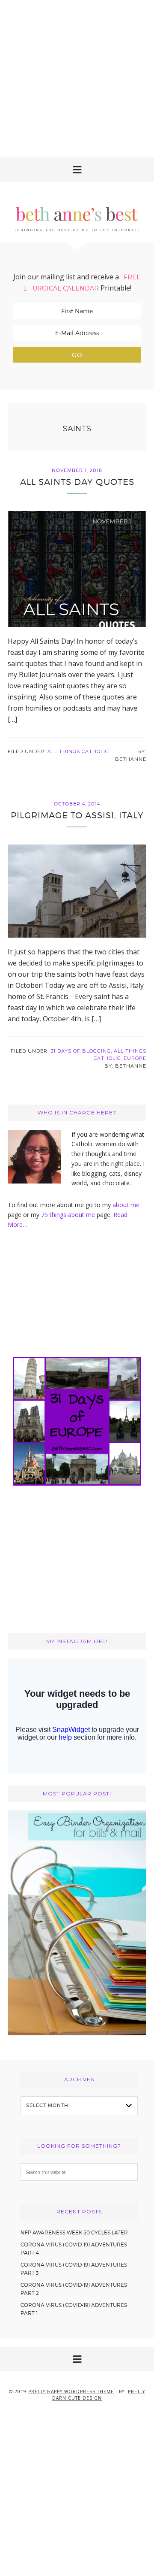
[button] (77, 170)
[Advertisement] (77, 77)
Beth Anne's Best (77, 212)
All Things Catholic (78, 751)
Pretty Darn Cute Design (99, 2395)
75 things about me (69, 1215)
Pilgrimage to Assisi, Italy (77, 815)
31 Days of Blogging (81, 1051)
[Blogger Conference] (77, 2033)
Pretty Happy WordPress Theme (71, 2391)
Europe (135, 1058)
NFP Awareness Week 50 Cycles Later (74, 2232)
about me (126, 1205)
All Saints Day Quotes (77, 482)
